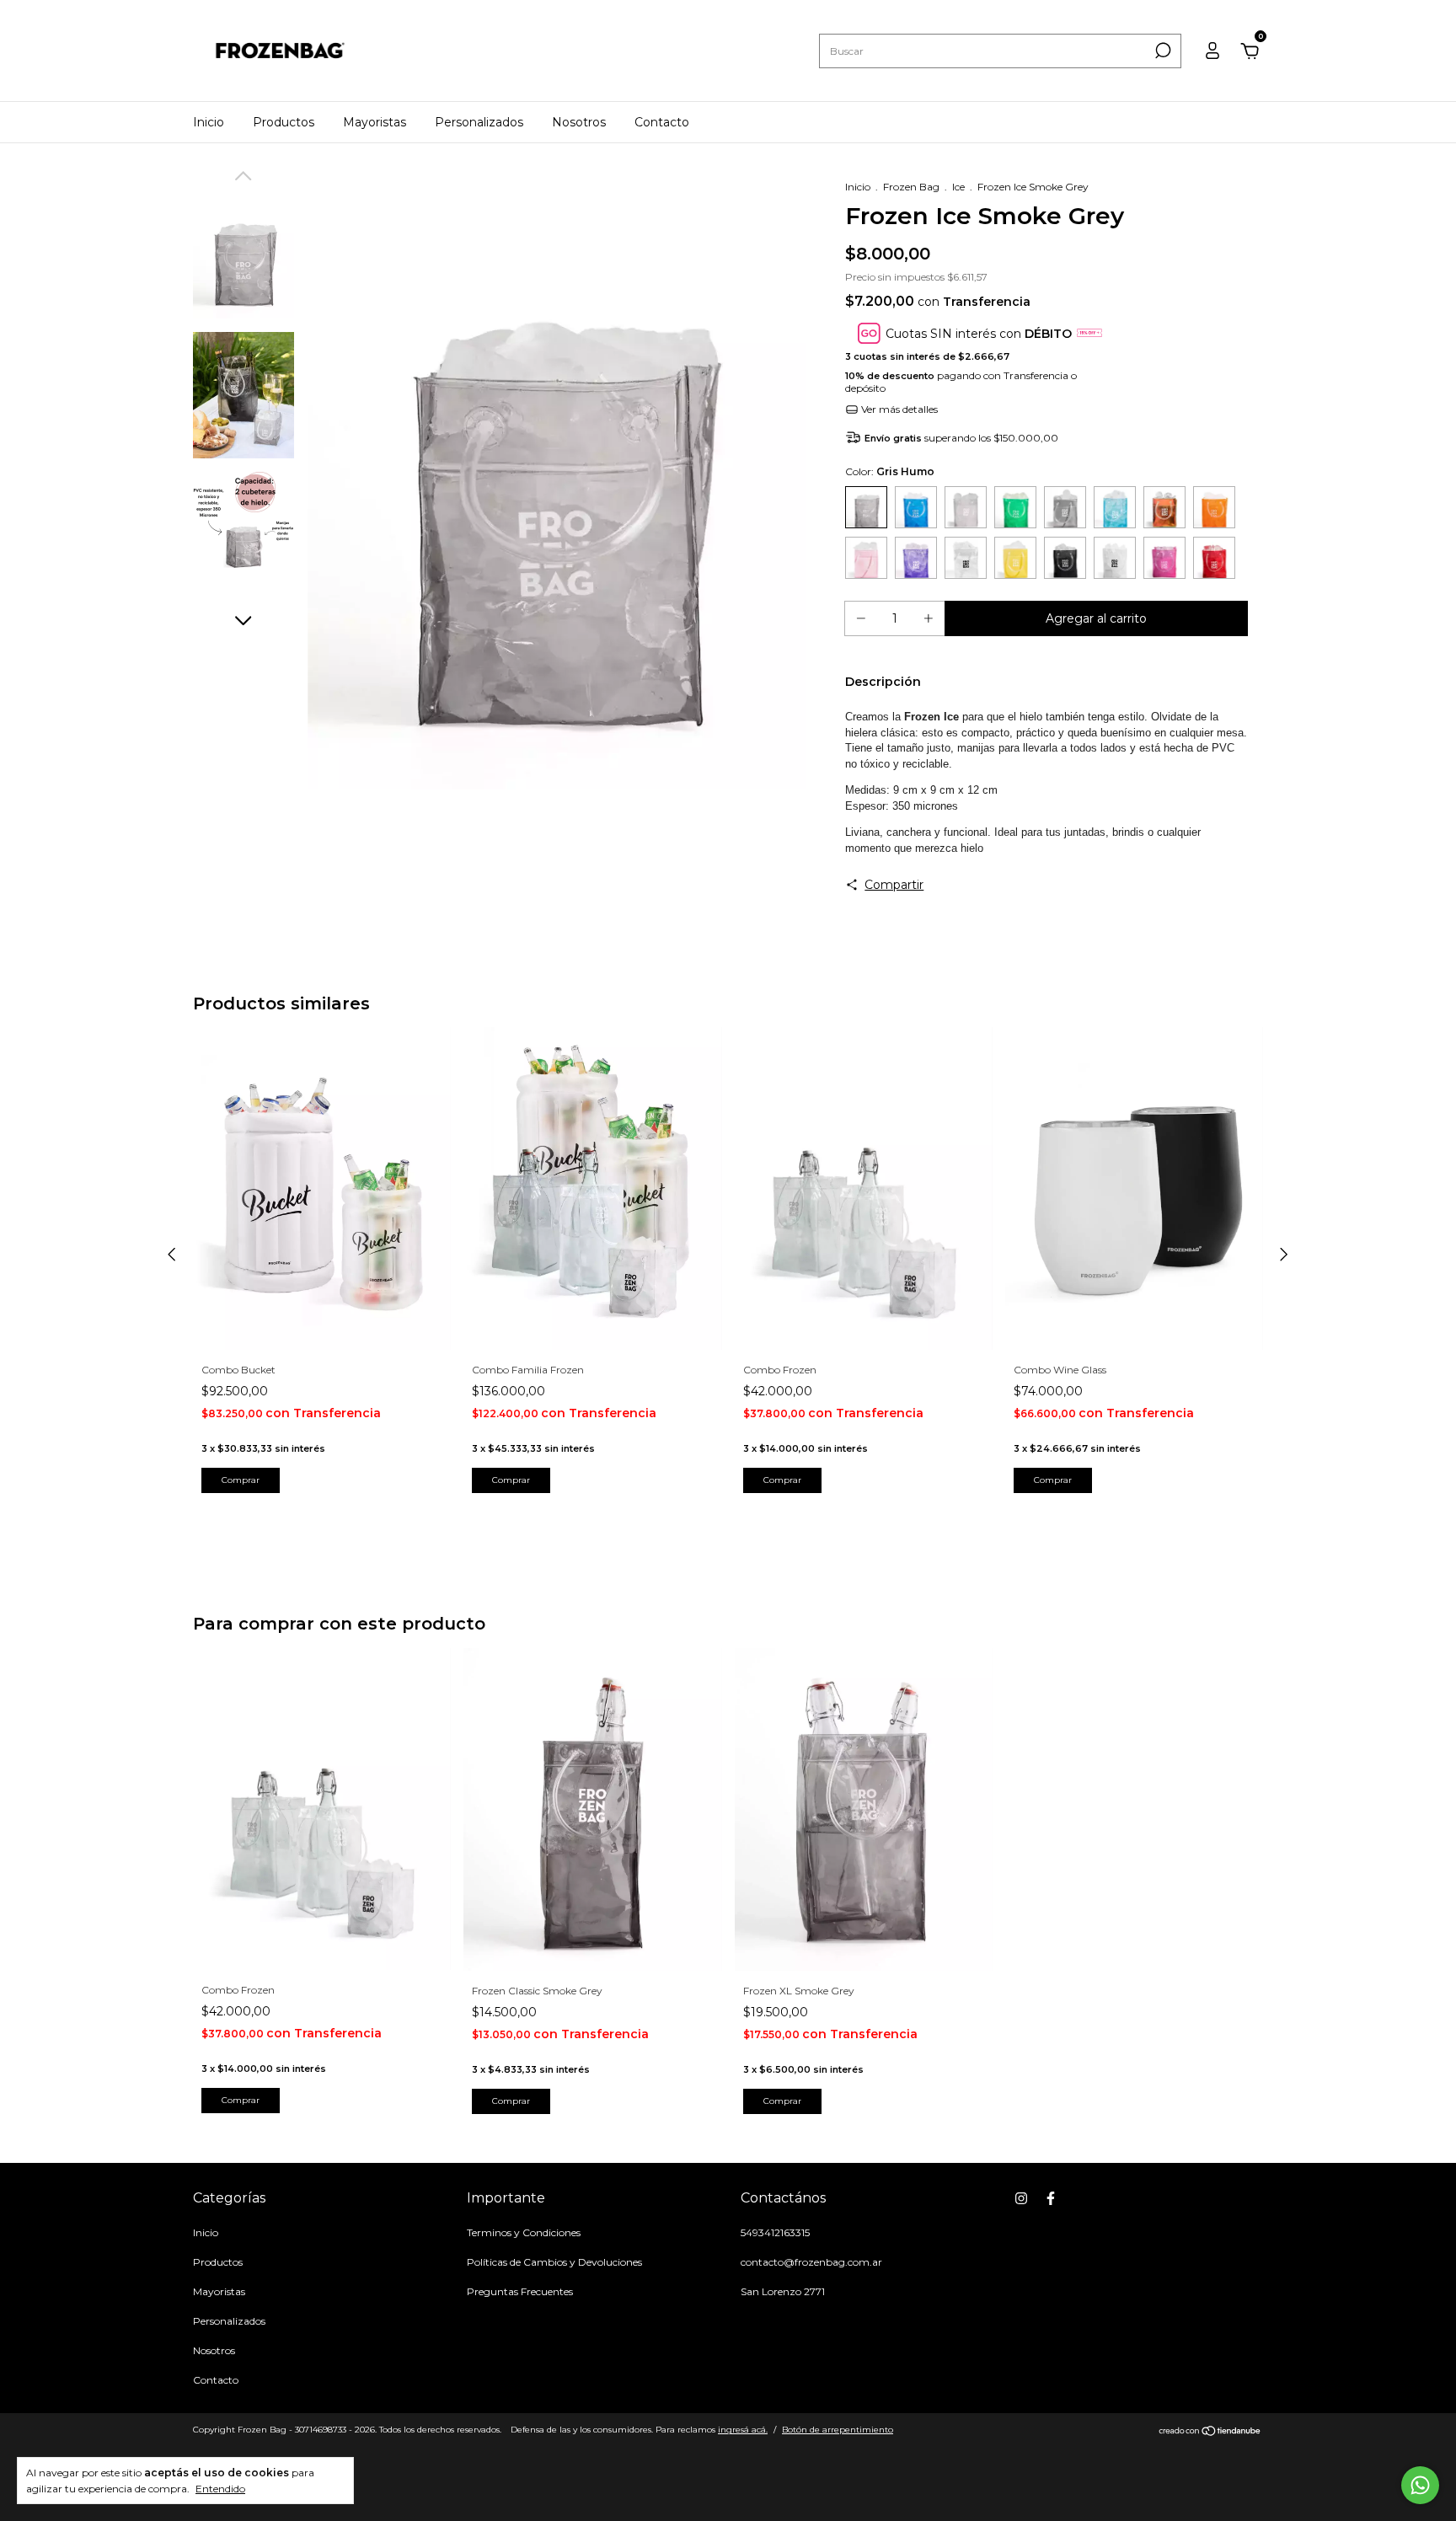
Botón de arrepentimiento (838, 2430)
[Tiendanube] (1210, 2432)
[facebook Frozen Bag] (1051, 2198)
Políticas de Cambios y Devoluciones (554, 2262)
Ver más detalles (898, 409)
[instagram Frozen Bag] (1021, 2198)
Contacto (662, 122)
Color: (890, 471)
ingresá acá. (743, 2430)
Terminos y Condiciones (524, 2232)
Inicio (209, 122)
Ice (958, 187)
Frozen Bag (911, 187)
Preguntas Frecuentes (520, 2291)
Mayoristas (375, 122)
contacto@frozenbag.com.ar (811, 2262)
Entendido (220, 2489)
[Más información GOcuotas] (1089, 333)
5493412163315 (775, 2232)
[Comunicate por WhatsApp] (1420, 2485)
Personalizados (479, 122)
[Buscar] (1162, 51)
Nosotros (579, 122)
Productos (284, 122)
